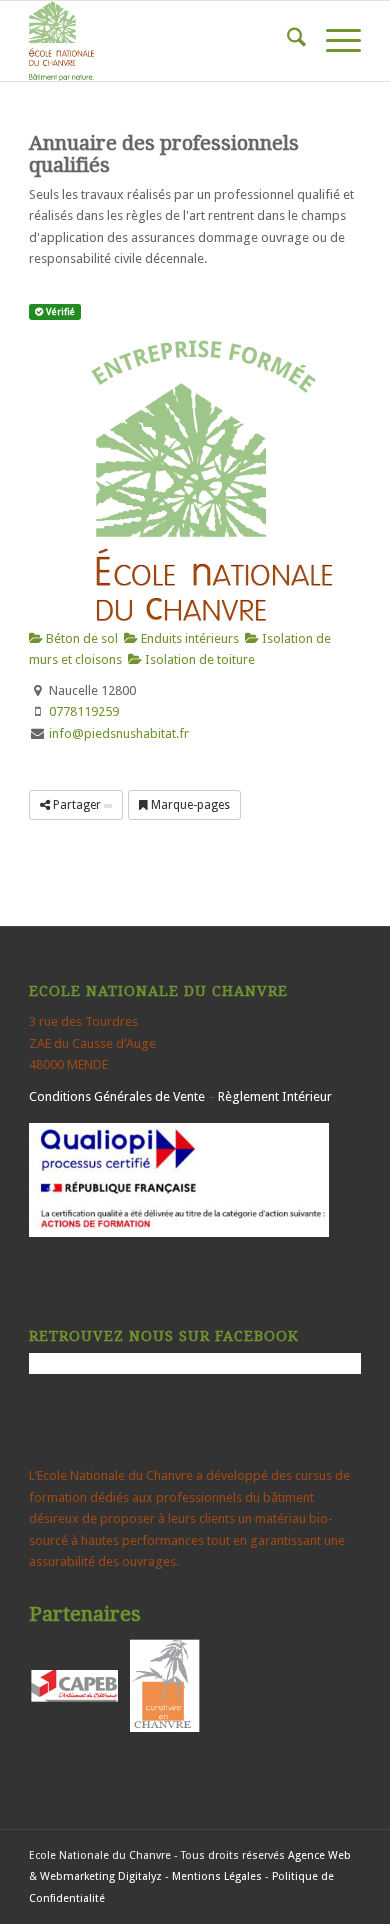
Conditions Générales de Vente (117, 1096)
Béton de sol (80, 638)
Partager (77, 805)
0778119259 (84, 711)
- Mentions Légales (213, 1876)
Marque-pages (189, 805)
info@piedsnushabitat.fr (119, 733)
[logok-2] (161, 41)
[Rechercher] (286, 41)
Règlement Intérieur (275, 1096)
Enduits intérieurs (188, 638)
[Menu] (333, 41)
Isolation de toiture (198, 659)
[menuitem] (286, 41)
